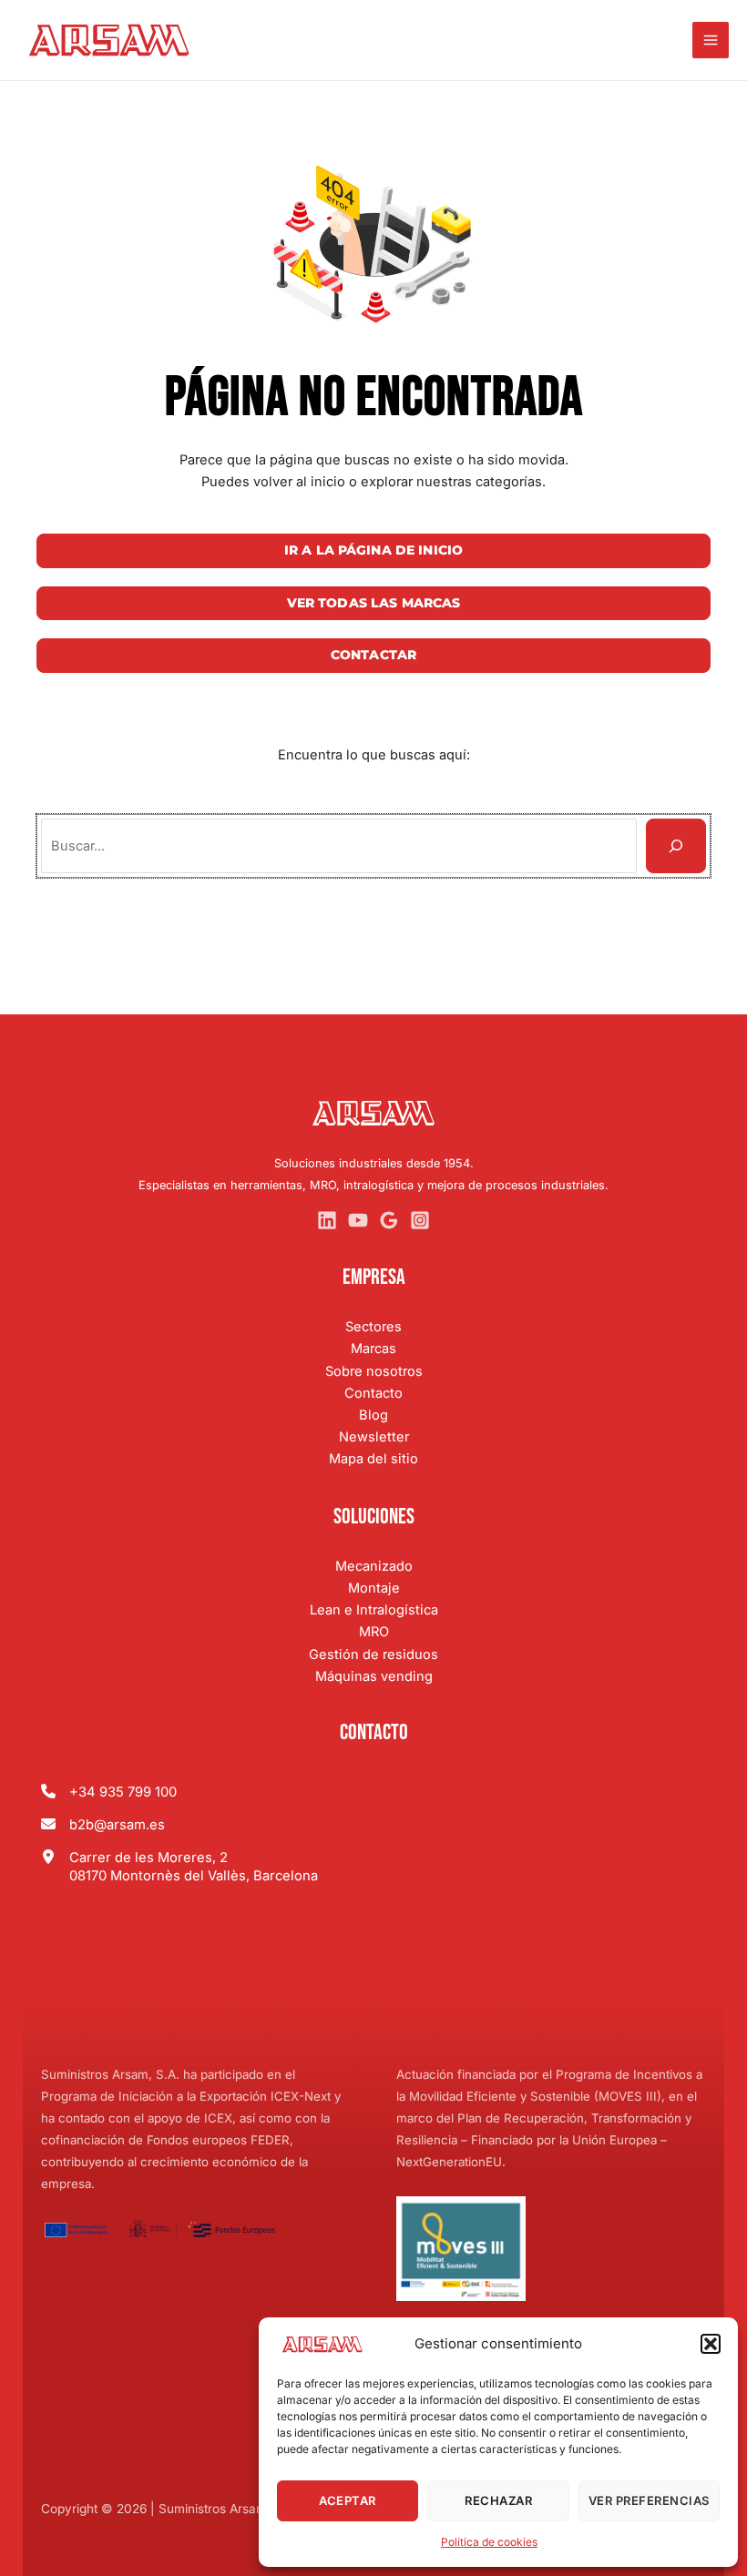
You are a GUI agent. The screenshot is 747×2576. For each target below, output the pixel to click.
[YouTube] (358, 1220)
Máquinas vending (374, 1676)
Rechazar (498, 2500)
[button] (711, 2344)
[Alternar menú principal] (711, 40)
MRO (374, 1632)
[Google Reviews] (389, 1220)
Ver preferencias (649, 2500)
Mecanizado (374, 1566)
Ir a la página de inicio (373, 550)
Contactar (373, 655)
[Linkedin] (327, 1220)
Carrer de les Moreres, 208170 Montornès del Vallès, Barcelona (194, 1867)
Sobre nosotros (374, 1371)
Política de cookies (489, 2542)
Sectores (373, 1327)
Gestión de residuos (373, 1655)
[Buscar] (676, 846)
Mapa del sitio (373, 1459)
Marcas (373, 1349)
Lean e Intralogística (374, 1610)
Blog (373, 1415)
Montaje (374, 1588)
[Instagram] (420, 1220)
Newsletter (374, 1437)
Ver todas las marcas (374, 603)
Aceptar (348, 2500)
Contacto (373, 1393)
